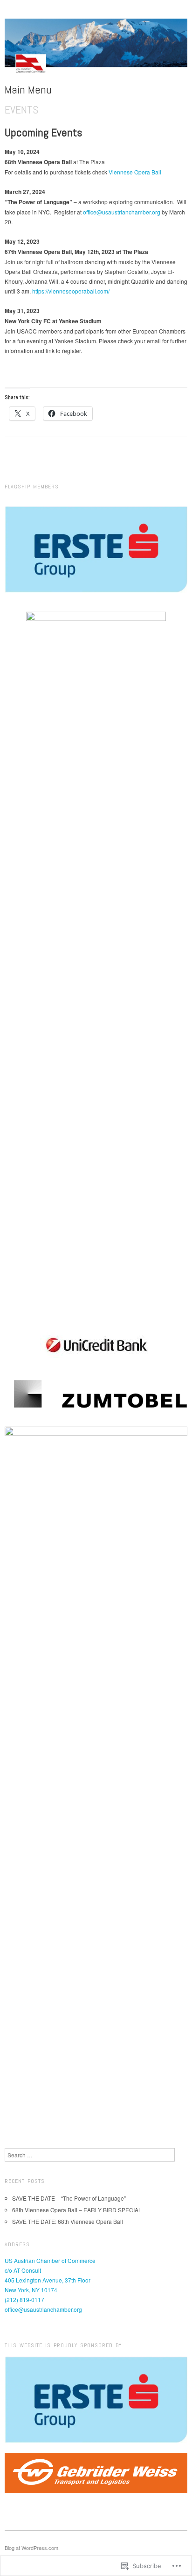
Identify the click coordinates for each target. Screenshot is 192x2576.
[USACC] (96, 50)
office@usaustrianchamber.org (122, 212)
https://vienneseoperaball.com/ (71, 291)
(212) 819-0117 (24, 2299)
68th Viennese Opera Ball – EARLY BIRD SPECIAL (77, 2210)
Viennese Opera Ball (135, 172)
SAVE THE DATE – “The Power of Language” (69, 2198)
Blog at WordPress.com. (32, 2548)
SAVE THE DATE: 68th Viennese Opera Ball (68, 2221)
